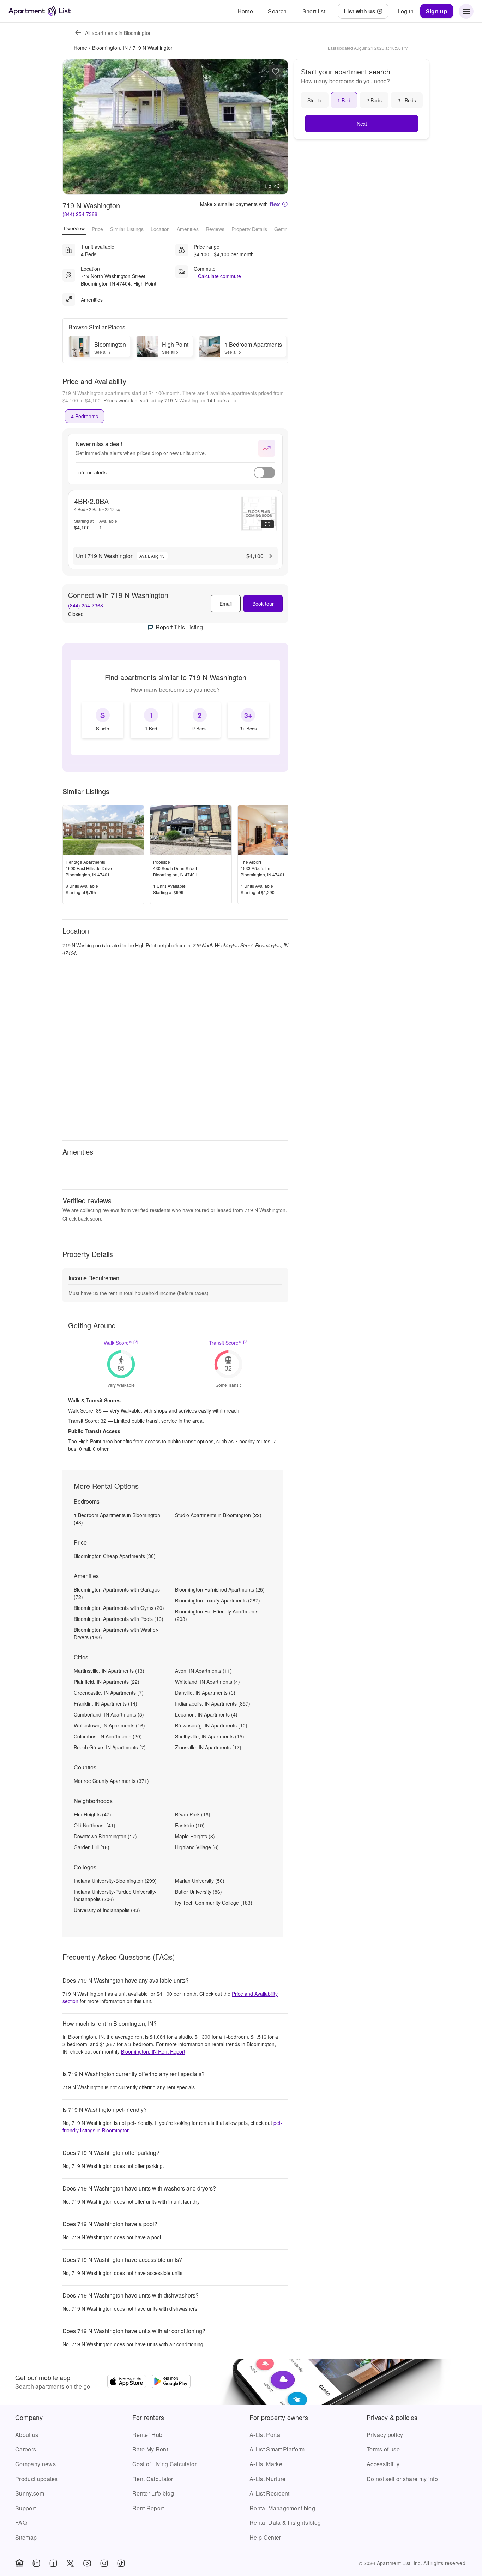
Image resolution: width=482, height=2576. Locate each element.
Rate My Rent (150, 2449)
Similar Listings (127, 229)
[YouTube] (87, 2563)
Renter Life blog (153, 2493)
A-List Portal (266, 2435)
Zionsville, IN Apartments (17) (208, 1747)
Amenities (188, 229)
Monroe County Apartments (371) (111, 1781)
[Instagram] (104, 2563)
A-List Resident (270, 2493)
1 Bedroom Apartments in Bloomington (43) (117, 1519)
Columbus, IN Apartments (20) (108, 1736)
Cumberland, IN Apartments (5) (109, 1714)
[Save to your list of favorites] (276, 72)
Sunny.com (30, 2493)
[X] (70, 2563)
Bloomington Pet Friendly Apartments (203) (217, 1615)
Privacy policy (385, 2435)
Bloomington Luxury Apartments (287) (218, 1600)
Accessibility (383, 2464)
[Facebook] (53, 2563)
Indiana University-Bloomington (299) (115, 1881)
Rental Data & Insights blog (285, 2523)
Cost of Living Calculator (164, 2464)
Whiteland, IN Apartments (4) (207, 1682)
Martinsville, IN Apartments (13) (109, 1671)
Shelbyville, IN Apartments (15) (210, 1736)
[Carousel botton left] (73, 127)
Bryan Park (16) (193, 1814)
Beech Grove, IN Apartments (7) (110, 1747)
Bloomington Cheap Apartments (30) (115, 1556)
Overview (74, 228)
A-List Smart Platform (277, 2449)
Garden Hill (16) (92, 1847)
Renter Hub (147, 2435)
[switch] (264, 473)
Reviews (215, 229)
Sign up (437, 11)
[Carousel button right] (277, 127)
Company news (35, 2464)
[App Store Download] (127, 2382)
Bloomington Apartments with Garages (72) (117, 1593)
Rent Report (148, 2508)
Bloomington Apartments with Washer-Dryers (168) (116, 1633)
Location (160, 229)
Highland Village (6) (197, 1847)
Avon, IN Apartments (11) (203, 1671)
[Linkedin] (36, 2563)
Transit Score (225, 1343)
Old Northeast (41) (95, 1825)
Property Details (249, 229)
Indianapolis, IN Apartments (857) (213, 1703)
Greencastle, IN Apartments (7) (109, 1693)
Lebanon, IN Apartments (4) (206, 1714)
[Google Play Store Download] (171, 2382)
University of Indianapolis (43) (107, 1910)
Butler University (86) (198, 1892)
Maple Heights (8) (195, 1836)
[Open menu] (466, 11)
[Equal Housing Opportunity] (19, 2563)
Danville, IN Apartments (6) (205, 1693)
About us (27, 2435)
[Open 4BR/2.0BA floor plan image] (259, 514)
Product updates (37, 2479)
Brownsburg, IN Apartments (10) (211, 1725)
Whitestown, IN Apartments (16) (109, 1725)
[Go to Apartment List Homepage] (40, 11)
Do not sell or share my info (402, 2479)
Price (97, 229)
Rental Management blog (282, 2508)
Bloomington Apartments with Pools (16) (119, 1619)
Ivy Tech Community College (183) (214, 1903)
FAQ (21, 2523)
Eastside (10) (190, 1825)
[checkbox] (103, 720)
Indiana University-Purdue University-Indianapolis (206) (115, 1895)
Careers (26, 2449)
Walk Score (118, 1343)
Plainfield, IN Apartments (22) (107, 1682)
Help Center (265, 2537)
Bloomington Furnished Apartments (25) (220, 1589)
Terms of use (383, 2449)
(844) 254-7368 (80, 214)
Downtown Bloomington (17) (105, 1836)
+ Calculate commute (217, 276)
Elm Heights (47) (92, 1814)
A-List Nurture (267, 2479)
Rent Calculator (153, 2479)
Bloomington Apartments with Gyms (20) (119, 1608)
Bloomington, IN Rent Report (153, 2051)
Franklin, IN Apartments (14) (106, 1703)
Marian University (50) (200, 1881)
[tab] (85, 416)
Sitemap (26, 2537)
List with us (360, 11)
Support (25, 2508)
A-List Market (267, 2464)
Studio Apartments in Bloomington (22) (218, 1515)
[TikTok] (121, 2563)
